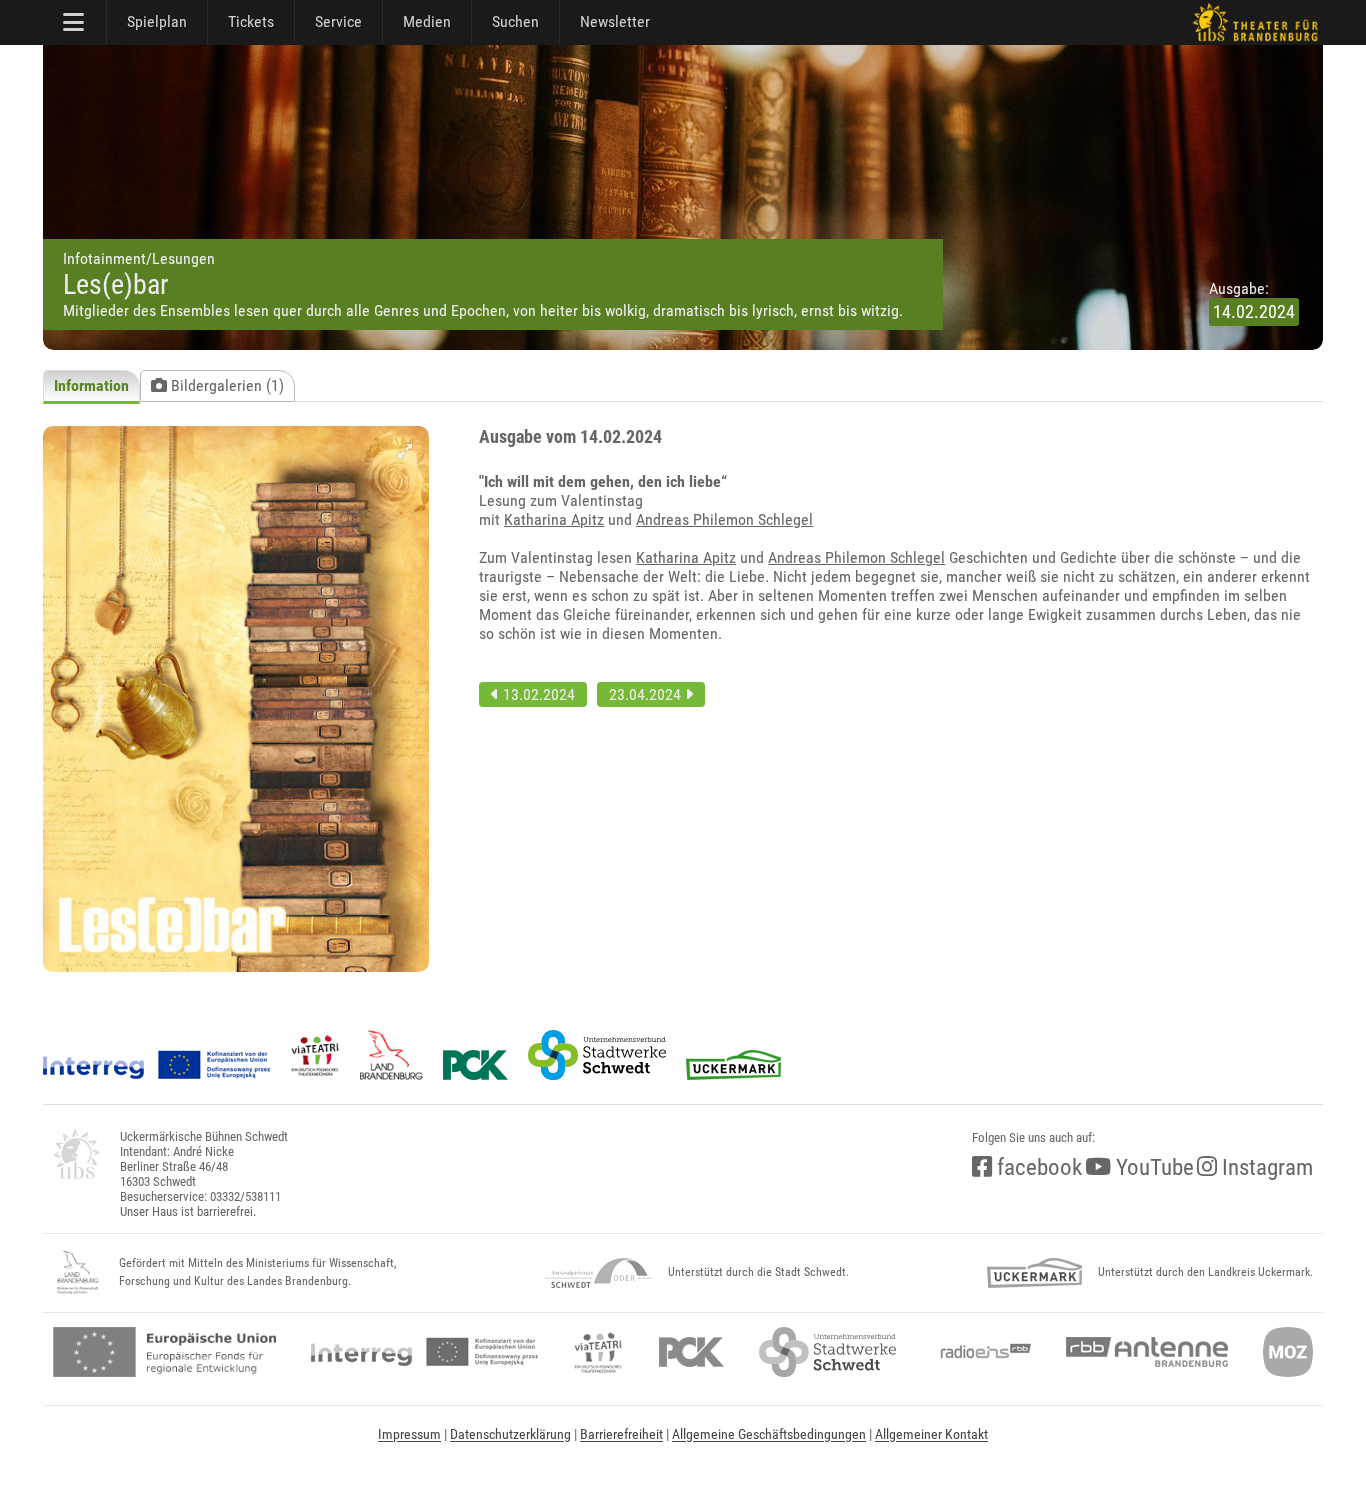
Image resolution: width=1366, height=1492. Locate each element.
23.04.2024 (647, 694)
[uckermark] (1034, 1273)
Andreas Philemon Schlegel (724, 519)
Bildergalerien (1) (225, 385)
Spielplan (157, 21)
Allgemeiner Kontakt (931, 1434)
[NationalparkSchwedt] (598, 1273)
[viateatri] (598, 1352)
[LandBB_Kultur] (78, 1273)
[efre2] (164, 1352)
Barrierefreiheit (621, 1434)
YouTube (1152, 1167)
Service (338, 21)
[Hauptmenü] (75, 22)
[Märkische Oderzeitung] (1288, 1352)
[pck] (691, 1352)
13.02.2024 (537, 694)
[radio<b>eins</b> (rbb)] (981, 1352)
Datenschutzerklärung (510, 1434)
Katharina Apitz (554, 519)
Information (91, 385)
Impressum (409, 1434)
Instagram (1265, 1167)
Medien (427, 21)
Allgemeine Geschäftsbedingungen (769, 1434)
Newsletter (615, 21)
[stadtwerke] (828, 1352)
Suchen (515, 21)
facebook (1037, 1167)
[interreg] (424, 1352)
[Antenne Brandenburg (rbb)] (1147, 1352)
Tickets (251, 21)
